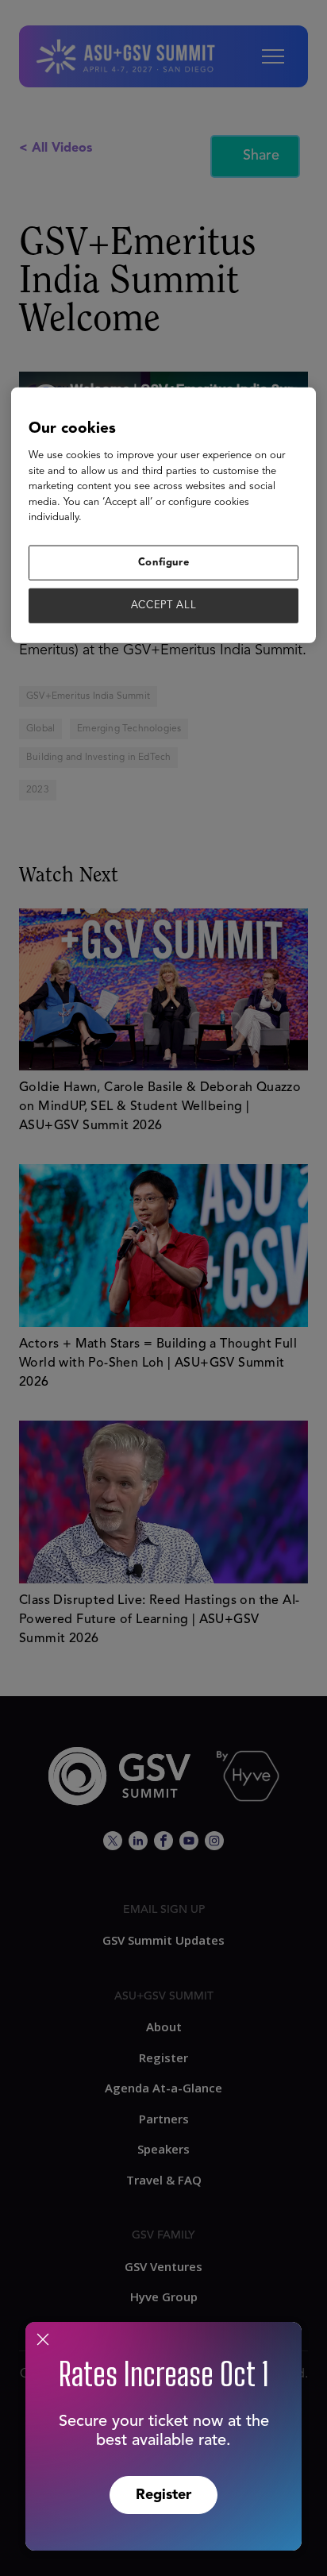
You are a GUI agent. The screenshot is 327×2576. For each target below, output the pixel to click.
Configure (164, 563)
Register (163, 2495)
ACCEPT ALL (164, 605)
